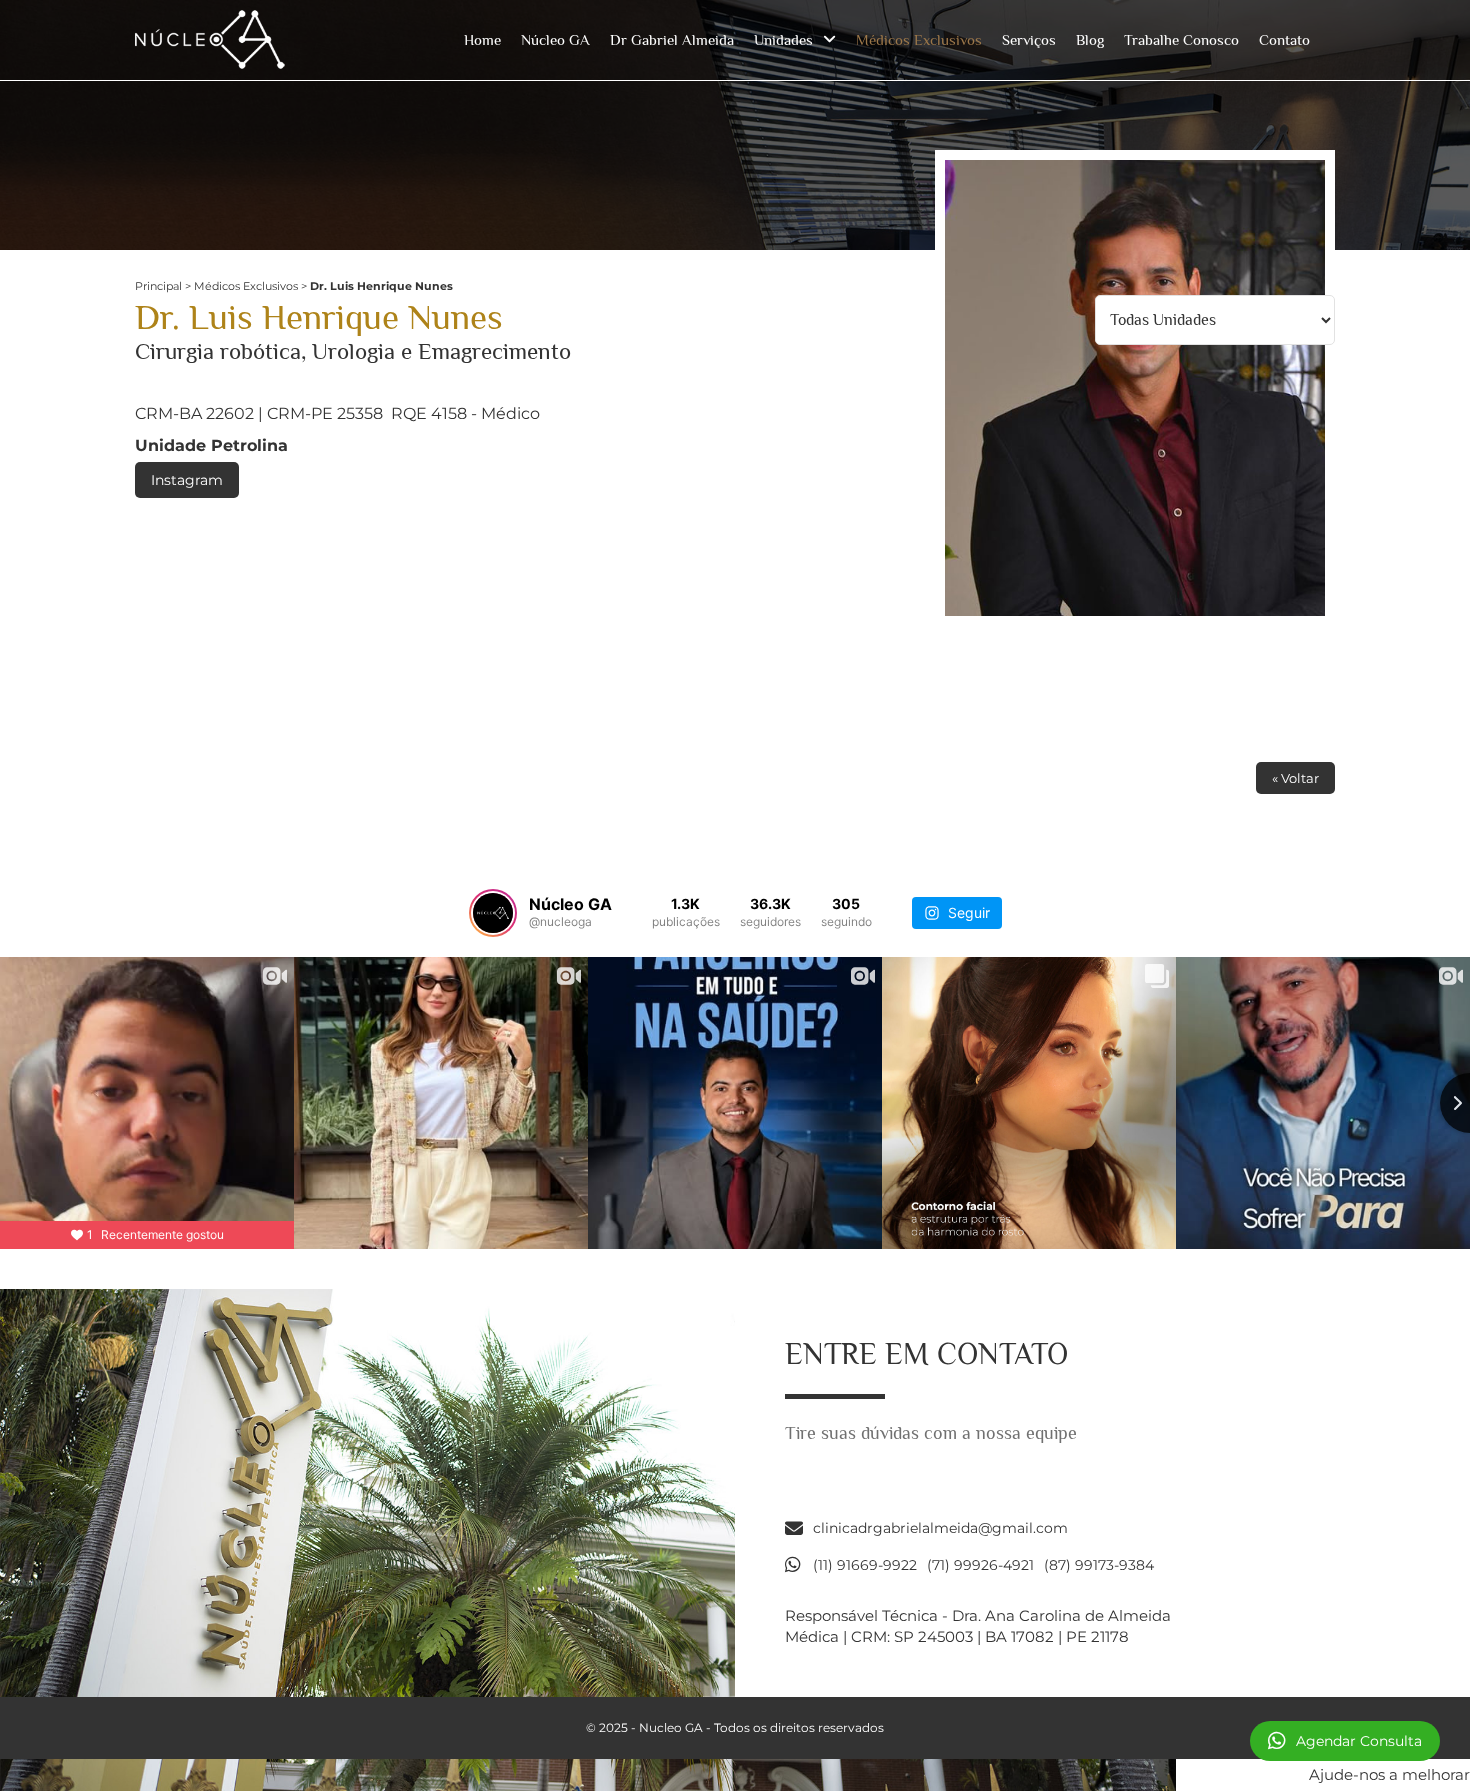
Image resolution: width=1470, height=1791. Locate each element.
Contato (1284, 39)
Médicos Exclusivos (919, 39)
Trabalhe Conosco (1181, 39)
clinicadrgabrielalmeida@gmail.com (940, 1528)
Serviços (1029, 39)
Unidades (783, 39)
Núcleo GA (555, 39)
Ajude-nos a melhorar (1389, 1774)
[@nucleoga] (493, 913)
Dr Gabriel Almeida (672, 39)
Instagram (187, 480)
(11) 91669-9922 (865, 1565)
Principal (158, 286)
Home (482, 39)
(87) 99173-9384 (1099, 1565)
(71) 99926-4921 (980, 1565)
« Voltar (1295, 778)
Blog (1090, 39)
